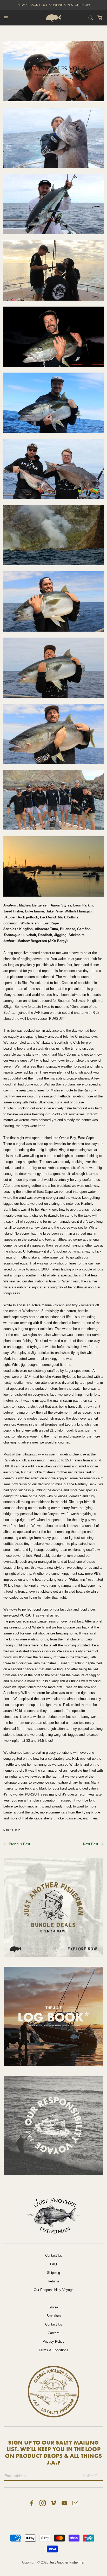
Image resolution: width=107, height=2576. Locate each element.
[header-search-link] (91, 18)
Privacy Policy (53, 2342)
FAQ (53, 2264)
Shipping (53, 2273)
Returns (54, 2281)
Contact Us (54, 2256)
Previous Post (19, 1844)
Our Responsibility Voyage (54, 2290)
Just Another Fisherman (67, 2562)
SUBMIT (90, 2476)
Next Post (91, 1844)
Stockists (54, 2316)
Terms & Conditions (53, 2350)
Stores (53, 2307)
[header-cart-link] (100, 18)
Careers (54, 2333)
